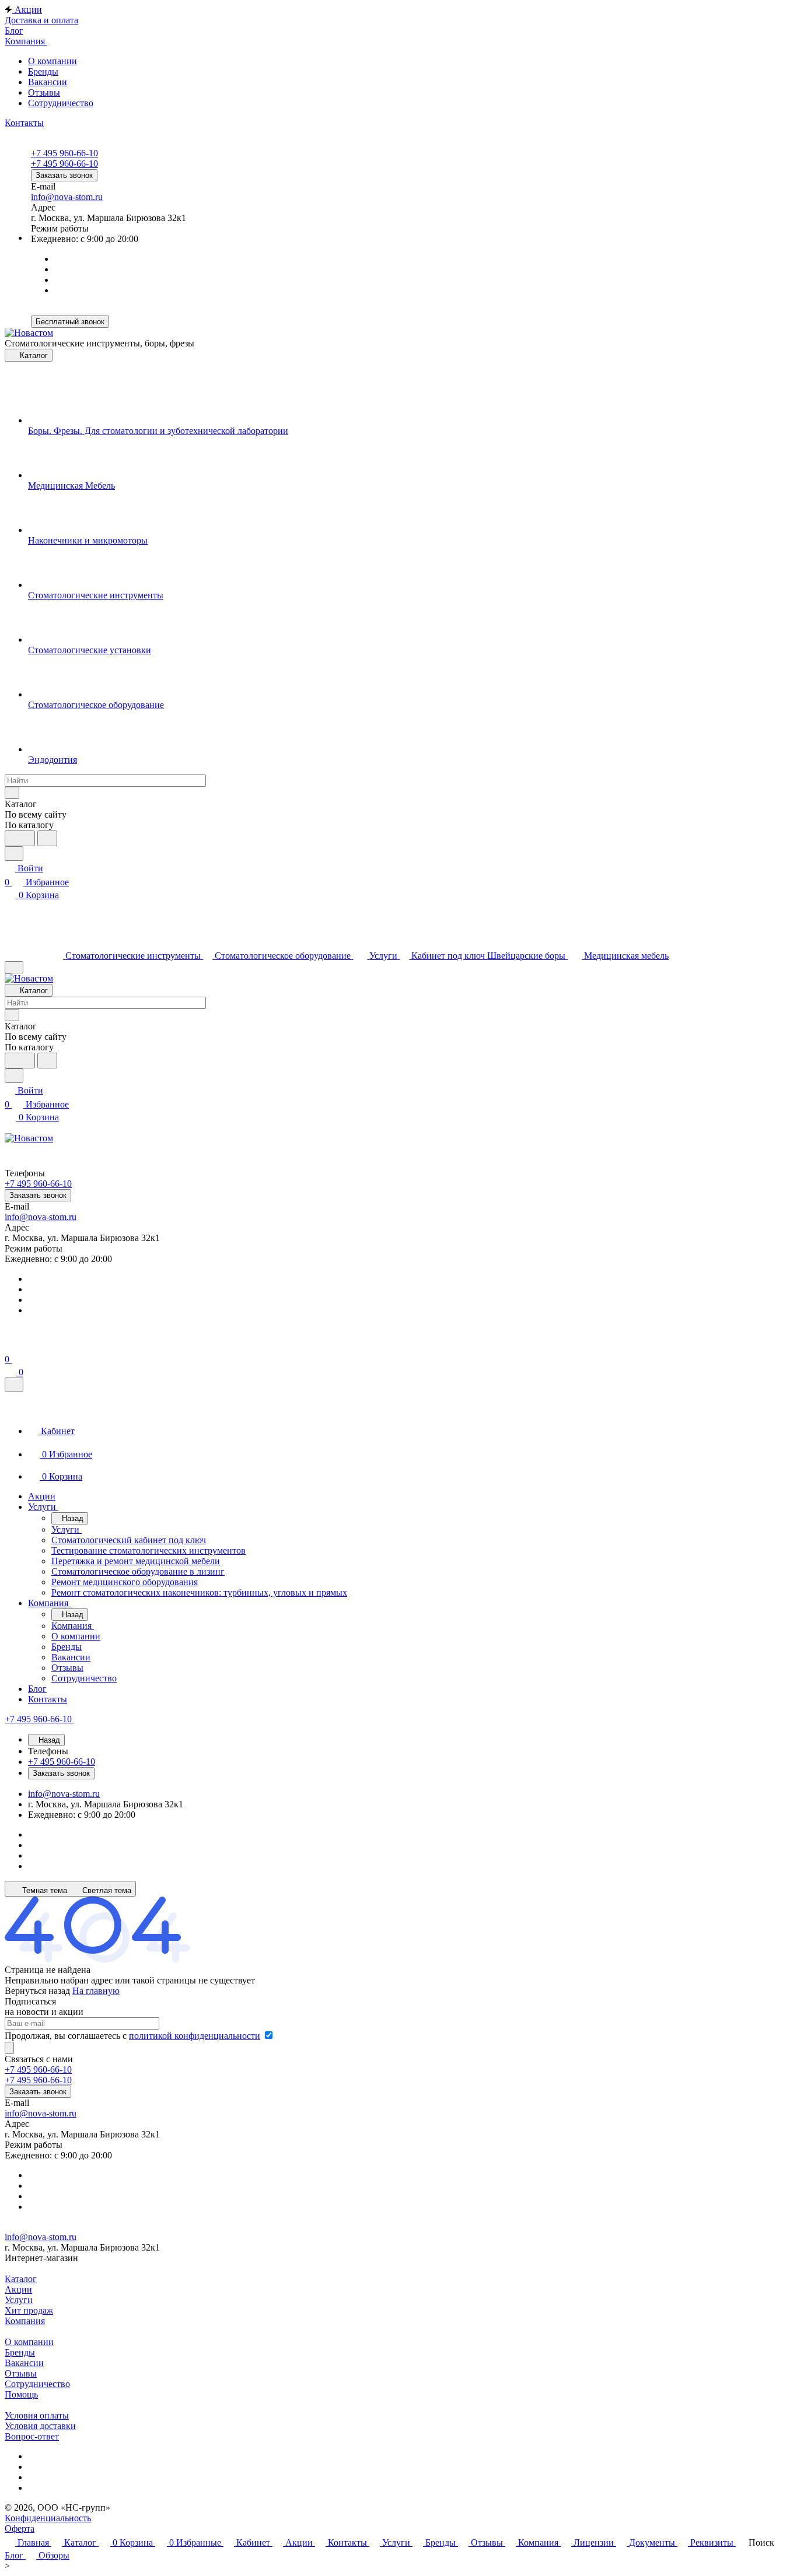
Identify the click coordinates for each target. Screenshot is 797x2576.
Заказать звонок (64, 175)
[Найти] (47, 838)
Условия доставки (40, 2426)
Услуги (19, 2300)
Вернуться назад (37, 1991)
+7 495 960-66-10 (64, 153)
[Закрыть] (14, 1385)
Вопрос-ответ (32, 2436)
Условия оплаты (37, 2415)
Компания (25, 2321)
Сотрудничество (61, 103)
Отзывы (44, 92)
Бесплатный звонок (70, 322)
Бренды (43, 71)
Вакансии (48, 82)
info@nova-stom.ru (67, 197)
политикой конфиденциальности (195, 2036)
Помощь (21, 2394)
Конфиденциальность (48, 2518)
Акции (18, 2289)
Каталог (21, 2279)
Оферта (20, 2528)
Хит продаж (29, 2310)
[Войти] (10, 1345)
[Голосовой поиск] (20, 838)
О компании (53, 61)
